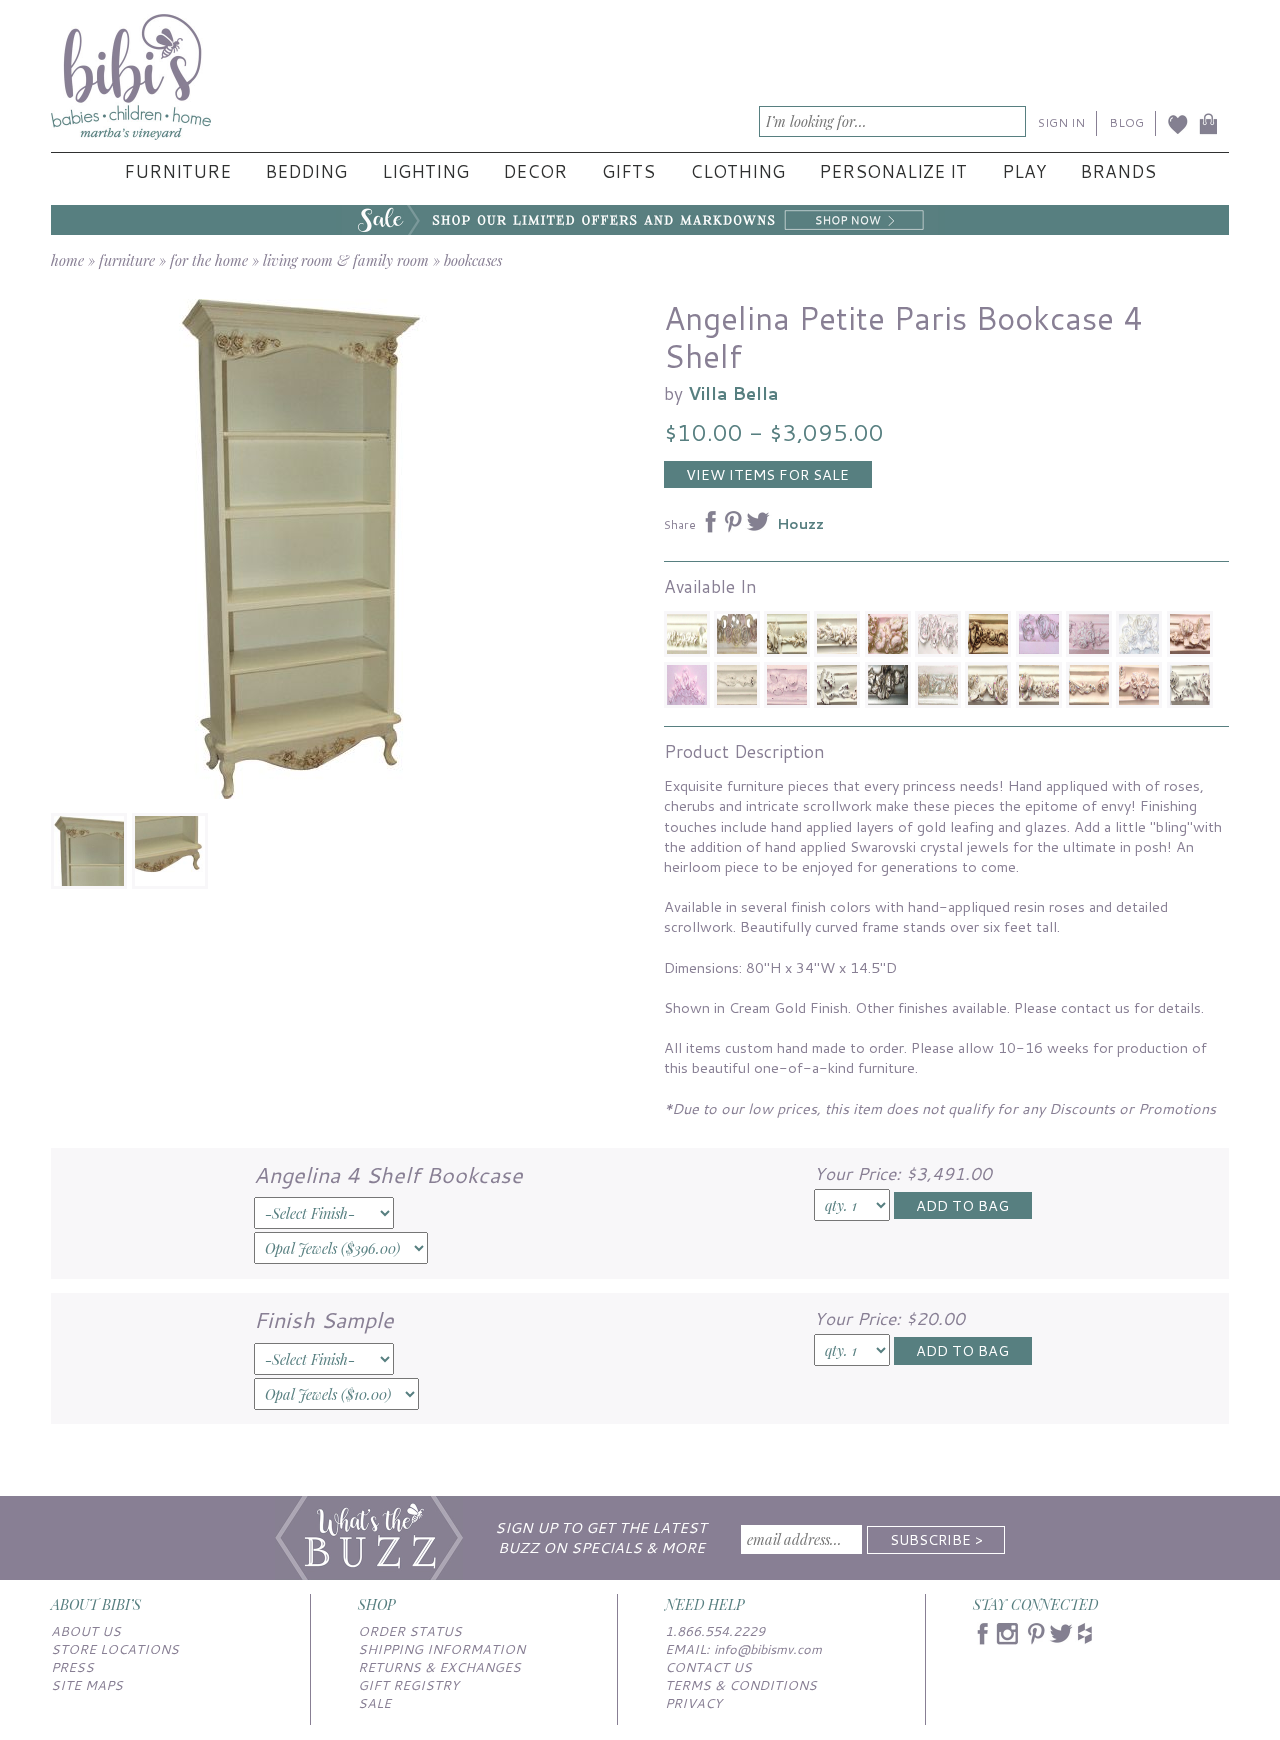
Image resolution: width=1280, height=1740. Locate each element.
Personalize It (893, 171)
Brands (1118, 171)
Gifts (628, 171)
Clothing (737, 171)
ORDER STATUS (410, 1631)
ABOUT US (86, 1631)
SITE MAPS (87, 1685)
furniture (127, 260)
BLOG (1126, 122)
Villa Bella (733, 393)
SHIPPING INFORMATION (441, 1649)
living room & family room (346, 260)
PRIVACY (693, 1703)
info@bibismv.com (768, 1649)
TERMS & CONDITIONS (741, 1685)
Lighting (425, 171)
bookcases (473, 260)
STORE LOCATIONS (115, 1649)
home (67, 260)
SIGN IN (1061, 122)
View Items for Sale (767, 474)
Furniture (177, 171)
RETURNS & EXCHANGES (439, 1667)
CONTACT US (708, 1667)
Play (1024, 171)
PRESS (72, 1667)
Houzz (800, 524)
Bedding (306, 171)
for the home (209, 260)
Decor (535, 171)
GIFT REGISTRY (408, 1685)
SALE (374, 1703)
